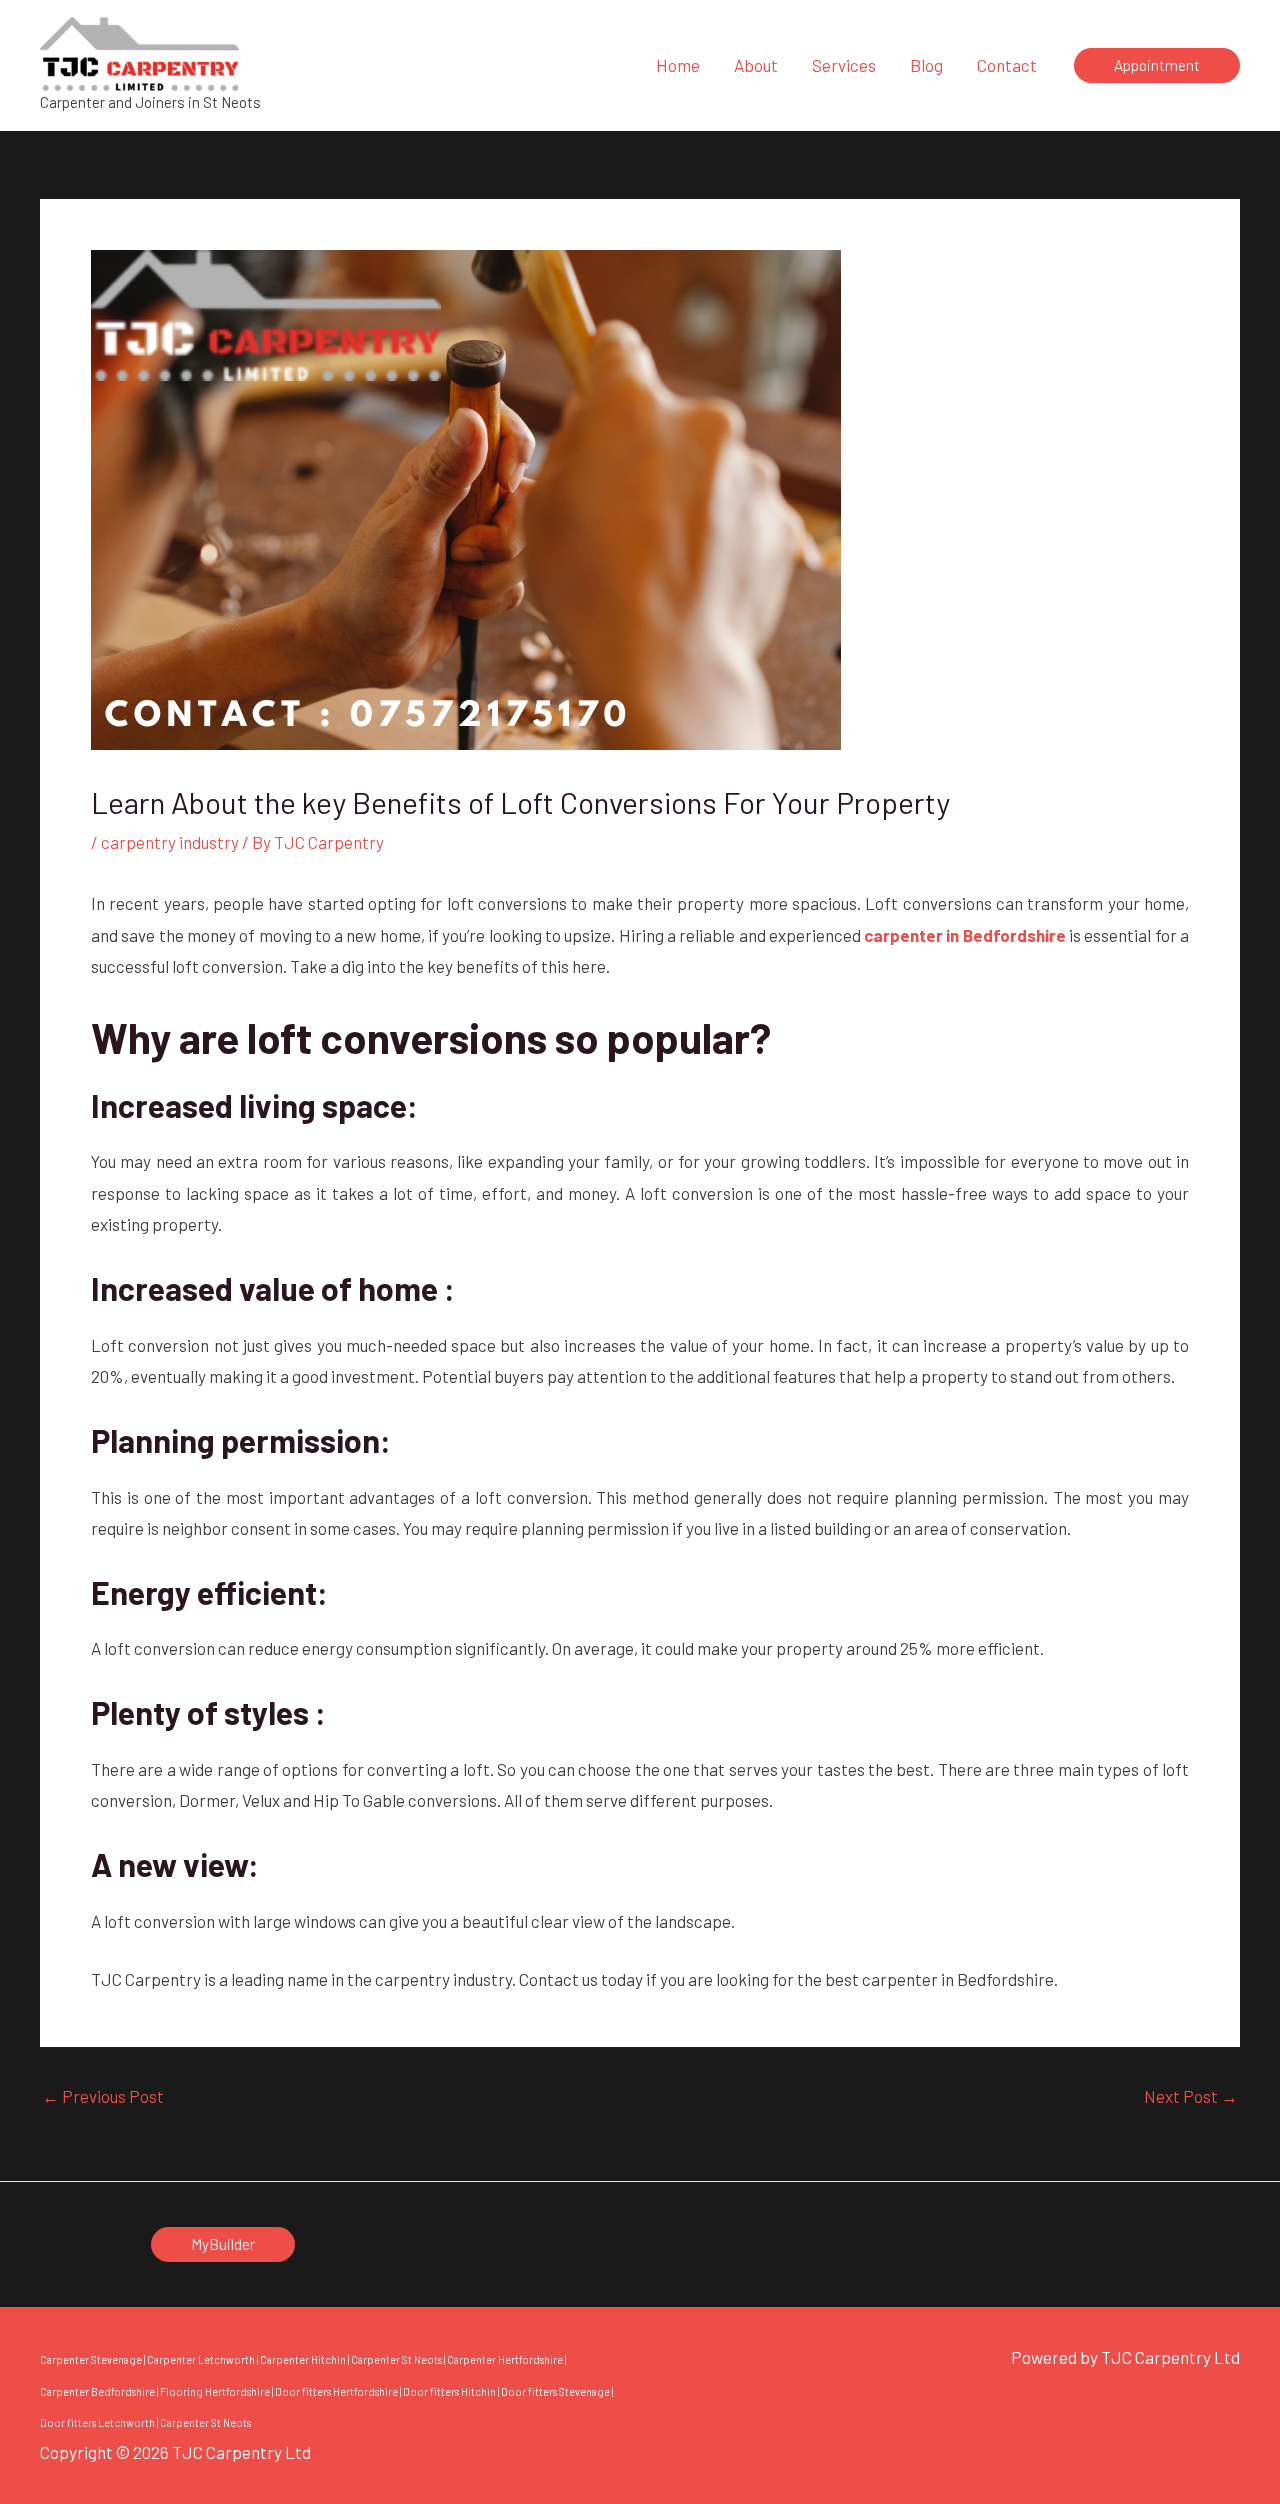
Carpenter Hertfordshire (505, 2359)
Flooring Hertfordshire (215, 2391)
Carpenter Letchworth (201, 2359)
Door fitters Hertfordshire (336, 2391)
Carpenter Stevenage (91, 2359)
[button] (1157, 65)
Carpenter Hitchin (303, 2359)
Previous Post (103, 2096)
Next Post (1191, 2096)
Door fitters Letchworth (97, 2422)
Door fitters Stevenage (555, 2391)
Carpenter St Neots (396, 2359)
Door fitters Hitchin (449, 2391)
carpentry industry (170, 842)
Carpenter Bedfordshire (97, 2391)
